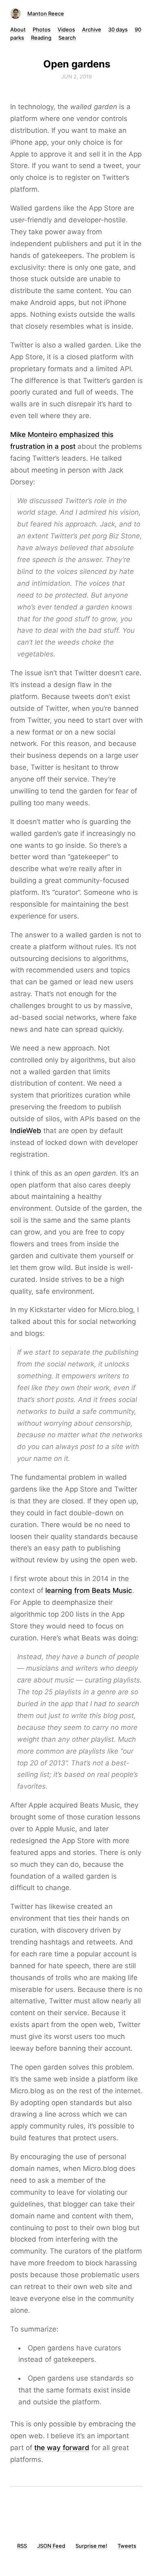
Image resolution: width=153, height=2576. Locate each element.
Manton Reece (46, 13)
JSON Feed (51, 2546)
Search (67, 38)
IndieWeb (26, 1131)
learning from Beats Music (89, 1590)
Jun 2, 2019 (76, 76)
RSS (22, 2546)
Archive (92, 29)
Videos (66, 29)
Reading (41, 38)
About (18, 29)
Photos (42, 29)
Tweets (127, 2546)
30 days (118, 29)
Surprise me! (91, 2546)
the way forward (62, 2448)
